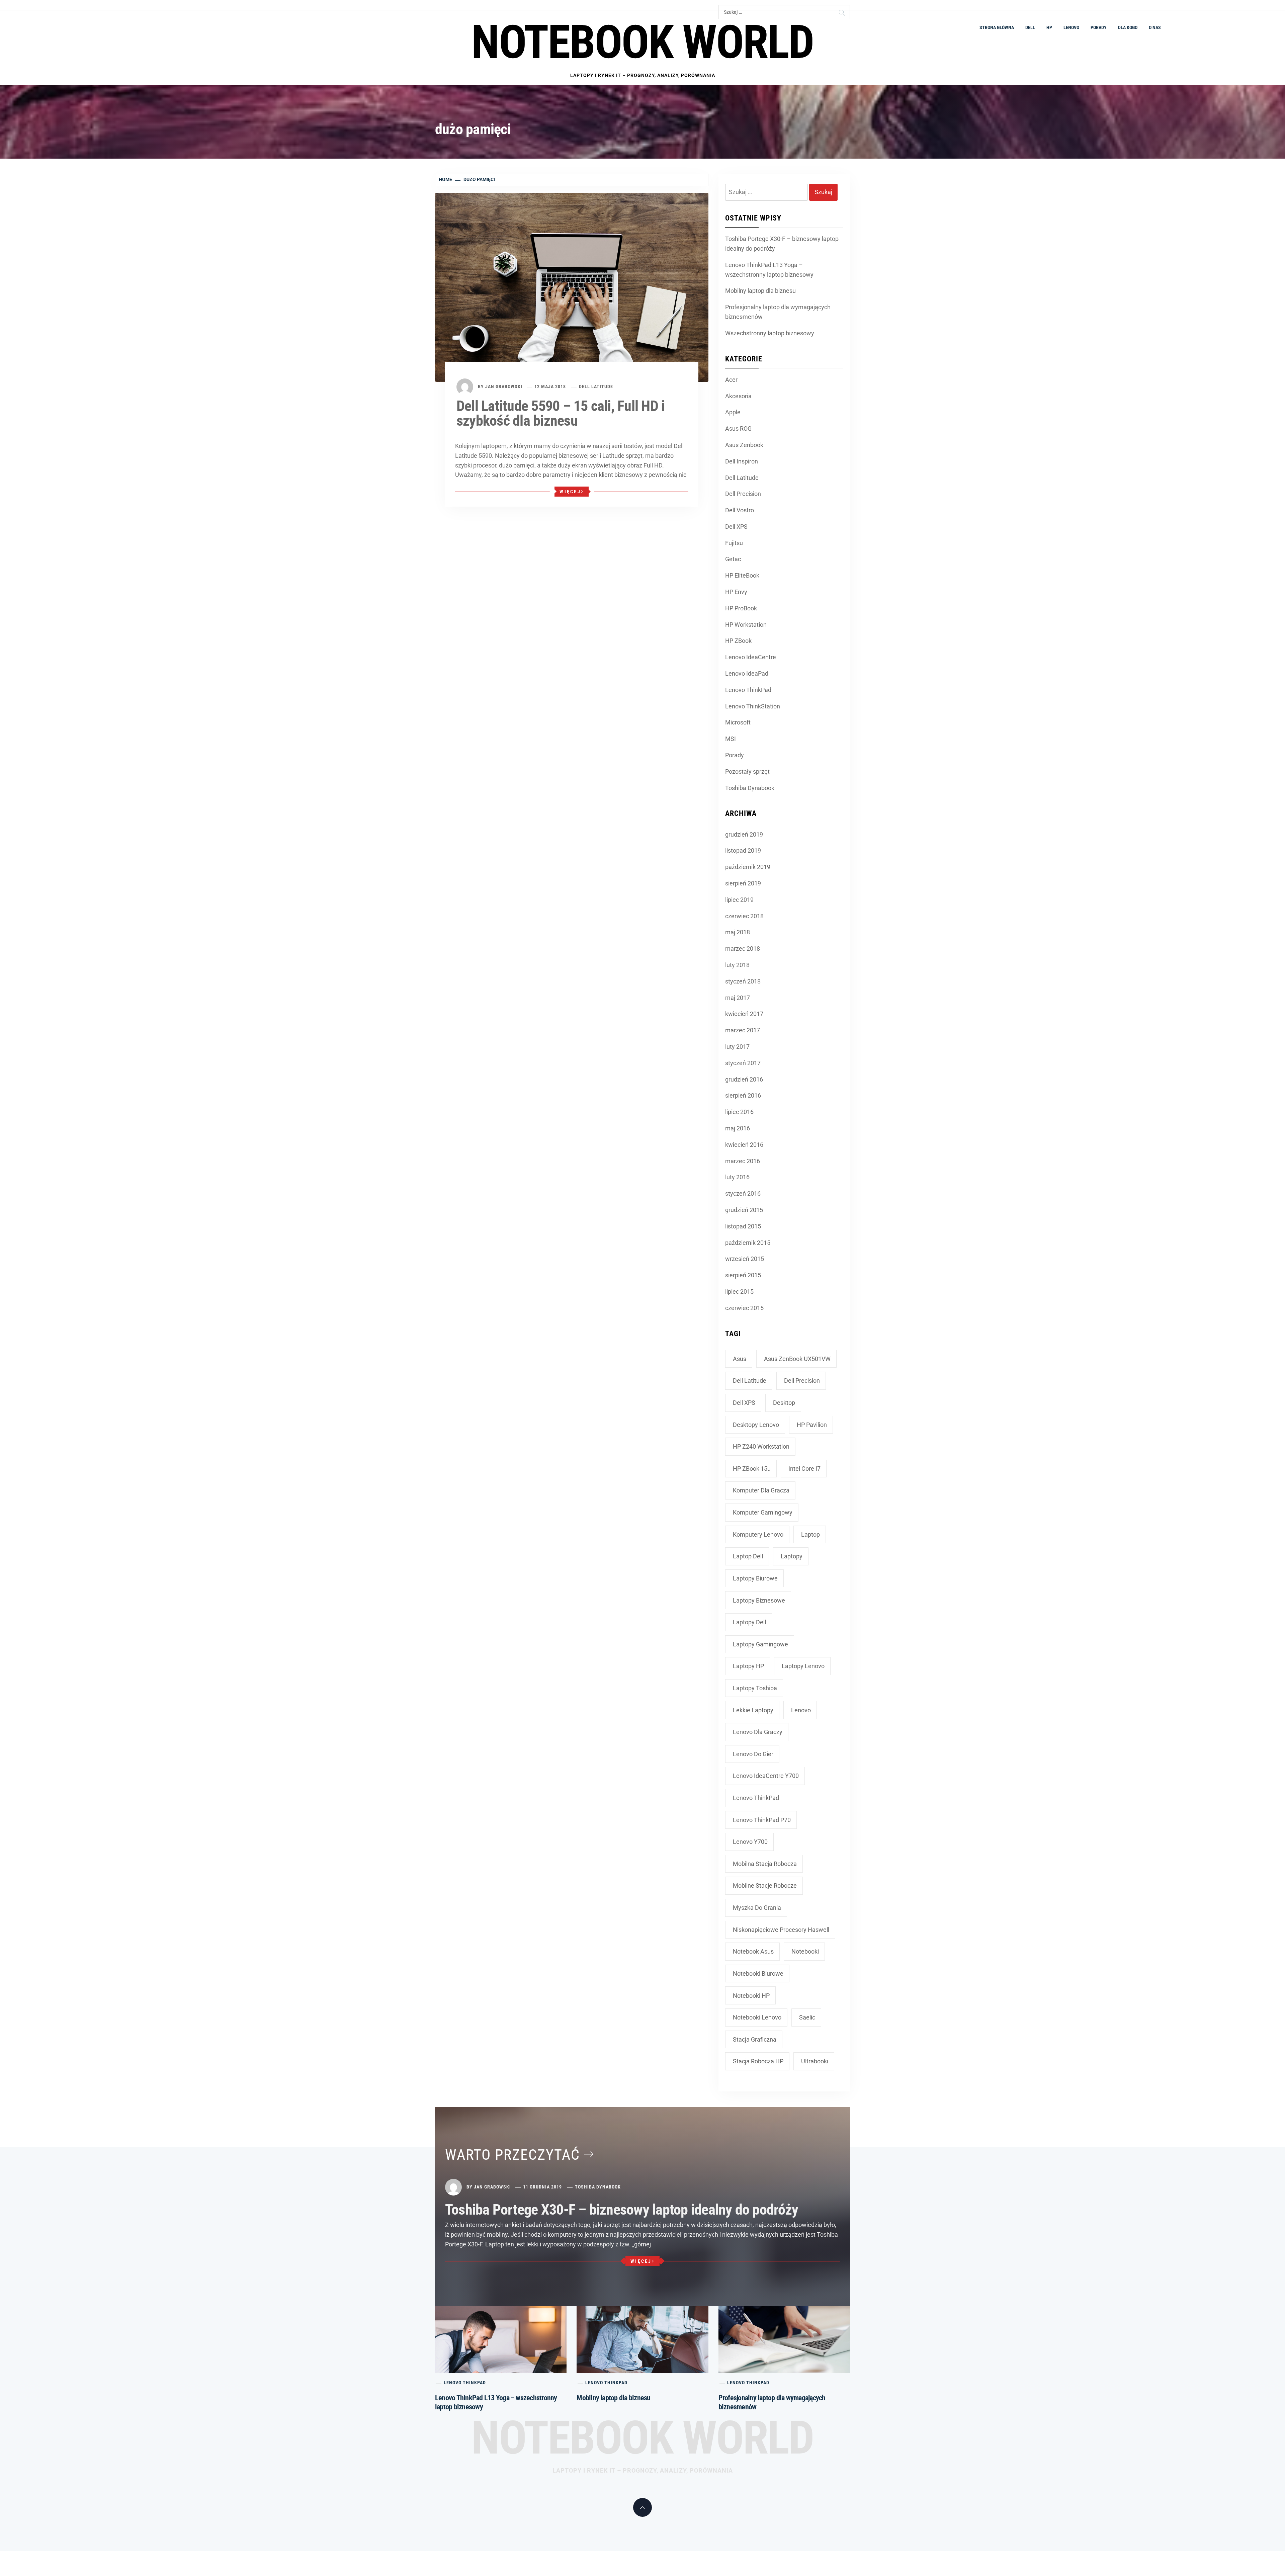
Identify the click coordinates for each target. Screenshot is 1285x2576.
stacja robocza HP (758, 2061)
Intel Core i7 (804, 1469)
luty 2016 (737, 1177)
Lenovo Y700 (750, 1842)
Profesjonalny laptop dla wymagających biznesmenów (778, 312)
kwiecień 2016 (744, 1145)
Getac (733, 559)
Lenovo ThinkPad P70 (762, 1820)
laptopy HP (748, 1666)
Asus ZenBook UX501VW (797, 1359)
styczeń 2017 (743, 1063)
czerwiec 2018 (744, 916)
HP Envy (736, 592)
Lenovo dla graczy (758, 1732)
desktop (784, 1403)
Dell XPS (736, 527)
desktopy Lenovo (756, 1425)
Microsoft (738, 722)
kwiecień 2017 (744, 1014)
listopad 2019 (743, 850)
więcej (570, 492)
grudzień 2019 (744, 834)
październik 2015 (748, 1243)
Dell (1030, 27)
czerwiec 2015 (744, 1308)
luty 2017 (737, 1047)
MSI (731, 739)
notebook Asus (753, 1951)
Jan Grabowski (504, 387)
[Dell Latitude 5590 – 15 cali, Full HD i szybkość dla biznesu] (572, 287)
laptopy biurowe (755, 1578)
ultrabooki (815, 2061)
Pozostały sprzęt (747, 771)
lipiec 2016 (739, 1112)
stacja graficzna (755, 2039)
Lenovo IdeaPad (747, 673)
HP (1049, 27)
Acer (731, 380)
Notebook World (642, 42)
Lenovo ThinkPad (748, 690)
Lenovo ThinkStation (753, 706)
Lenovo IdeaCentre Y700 (766, 1776)
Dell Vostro (740, 510)
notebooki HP (751, 1996)
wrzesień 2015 (745, 1259)
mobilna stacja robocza (765, 1864)
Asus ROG (738, 428)
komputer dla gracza (761, 1490)
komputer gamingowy (763, 1512)
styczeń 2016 (743, 1193)
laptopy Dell (749, 1622)
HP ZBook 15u (752, 1469)
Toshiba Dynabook (750, 788)
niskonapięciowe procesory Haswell (781, 1930)
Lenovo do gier (753, 1754)
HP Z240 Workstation (761, 1446)
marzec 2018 (743, 949)
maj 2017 (738, 998)
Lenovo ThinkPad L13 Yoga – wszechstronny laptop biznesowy (769, 270)
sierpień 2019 (743, 883)
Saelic (807, 2017)
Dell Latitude (596, 387)
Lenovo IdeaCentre (751, 657)
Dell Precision (743, 494)
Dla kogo (1128, 27)
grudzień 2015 (744, 1210)
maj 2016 (738, 1128)
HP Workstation (746, 625)
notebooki (805, 1951)
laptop (810, 1534)
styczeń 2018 (743, 981)
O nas (1155, 27)
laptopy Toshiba (755, 1688)
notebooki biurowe (758, 1973)
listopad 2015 (743, 1226)
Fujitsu (734, 543)
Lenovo (1071, 27)
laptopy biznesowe (759, 1600)
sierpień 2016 (743, 1095)
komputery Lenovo (758, 1534)
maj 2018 (738, 932)
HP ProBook (741, 608)
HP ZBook (738, 641)
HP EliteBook (742, 575)
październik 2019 (748, 867)
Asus (740, 1359)
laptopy (792, 1556)
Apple (733, 412)
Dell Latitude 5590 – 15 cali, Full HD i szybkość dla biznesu (561, 413)
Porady (1099, 27)
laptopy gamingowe (760, 1644)
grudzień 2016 (744, 1079)
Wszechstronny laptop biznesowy (770, 333)
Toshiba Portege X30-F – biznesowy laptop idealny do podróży (782, 244)
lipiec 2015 (739, 1292)
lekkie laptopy (753, 1710)
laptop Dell (748, 1556)
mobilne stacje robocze (765, 1885)
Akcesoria (738, 396)
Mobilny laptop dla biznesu (760, 291)
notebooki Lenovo (757, 2017)
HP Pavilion (812, 1425)
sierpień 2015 (743, 1275)
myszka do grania (757, 1908)
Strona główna (997, 27)
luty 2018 (737, 965)
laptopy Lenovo (803, 1666)
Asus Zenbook (744, 445)
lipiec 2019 (739, 900)
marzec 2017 (743, 1030)
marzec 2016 (743, 1161)
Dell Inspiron (742, 461)
